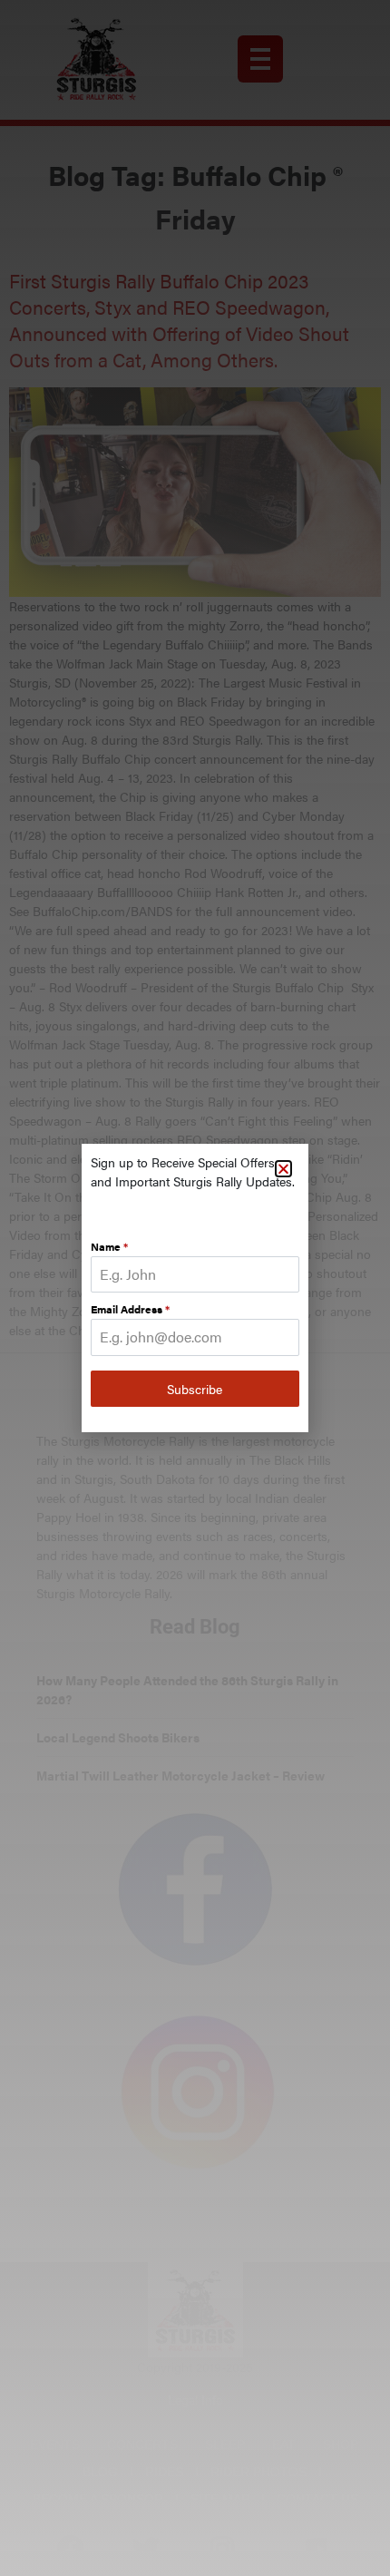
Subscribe (195, 1389)
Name (109, 1246)
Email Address (130, 1309)
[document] (195, 1288)
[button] (283, 1169)
